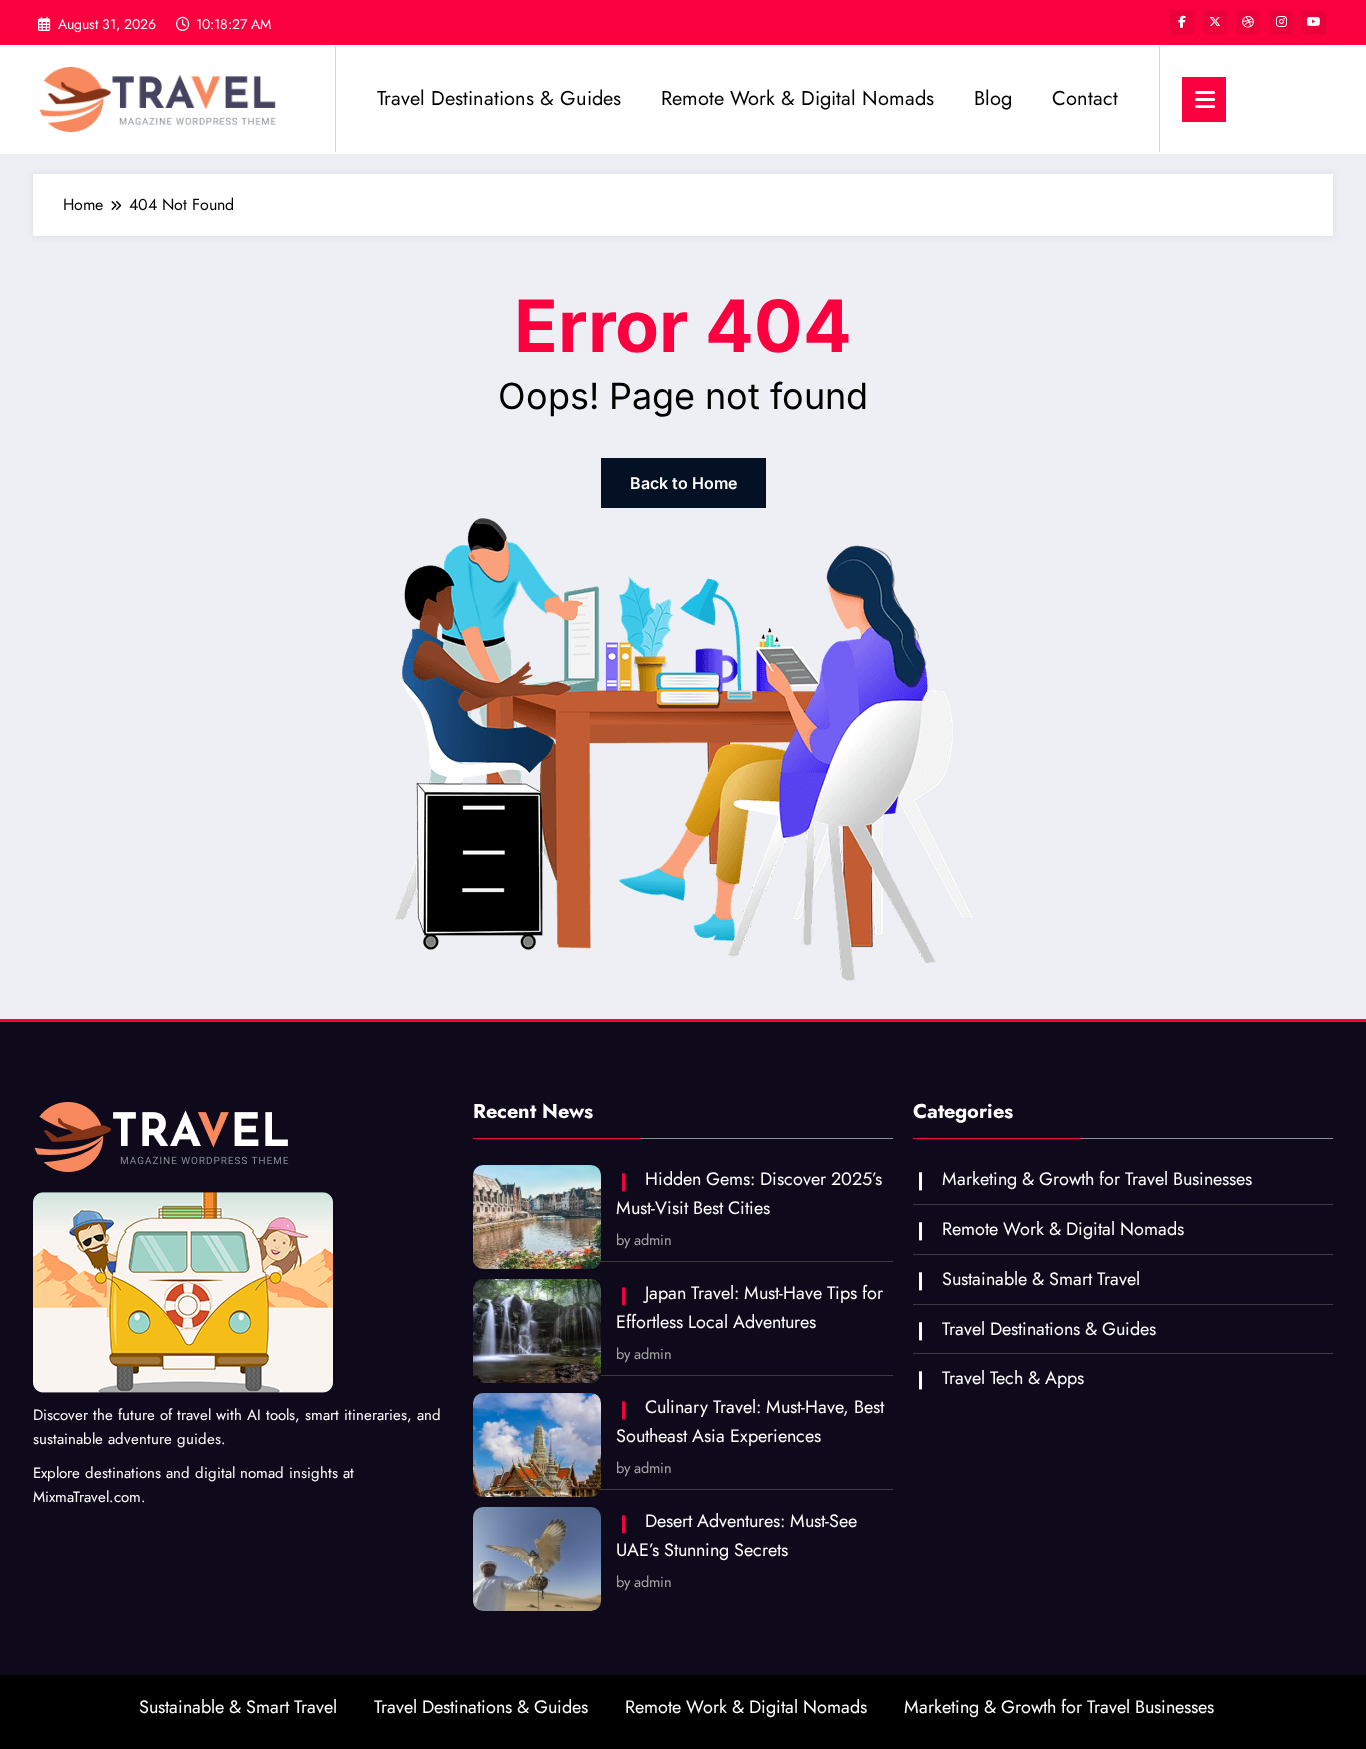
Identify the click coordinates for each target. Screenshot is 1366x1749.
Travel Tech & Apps (1013, 1378)
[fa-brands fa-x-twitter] (1215, 22)
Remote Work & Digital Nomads (797, 98)
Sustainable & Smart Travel (1041, 1279)
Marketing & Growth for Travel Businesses (1097, 1179)
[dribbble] (1248, 22)
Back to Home (683, 483)
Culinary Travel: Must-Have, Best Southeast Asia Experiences (750, 1421)
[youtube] (1314, 22)
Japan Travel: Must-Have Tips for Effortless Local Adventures (749, 1307)
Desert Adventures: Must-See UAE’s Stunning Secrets (736, 1535)
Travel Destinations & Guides (499, 98)
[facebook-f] (1182, 22)
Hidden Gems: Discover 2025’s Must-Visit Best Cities (749, 1193)
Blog (993, 98)
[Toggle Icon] (1204, 99)
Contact (1085, 98)
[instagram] (1281, 22)
